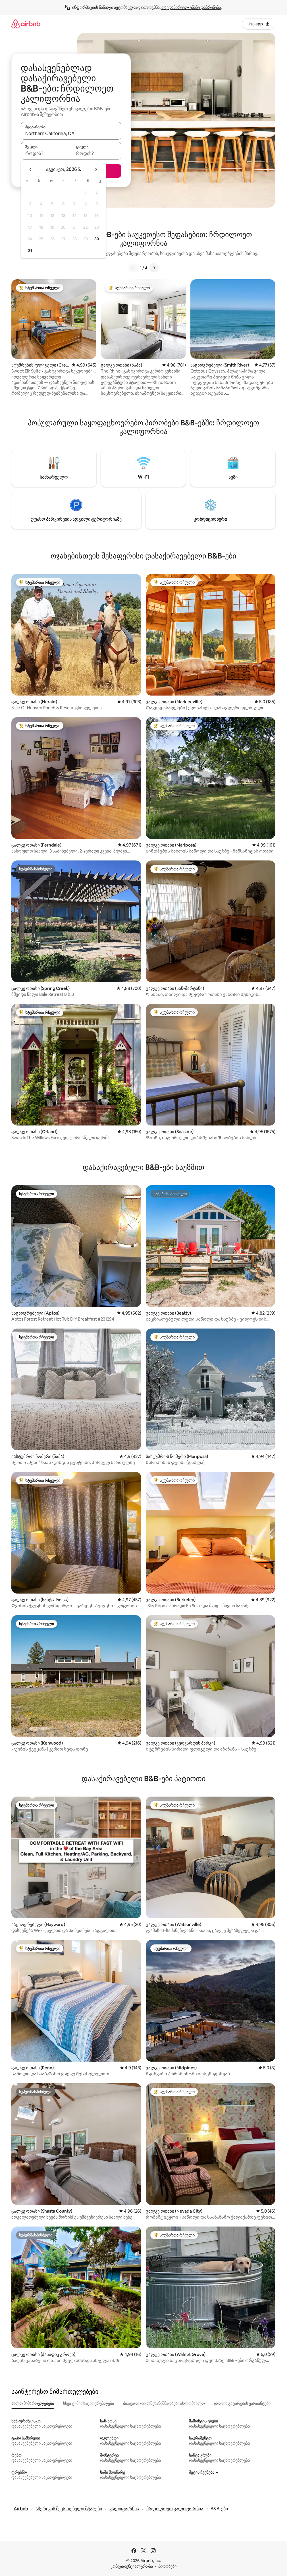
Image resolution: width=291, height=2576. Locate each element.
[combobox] (71, 133)
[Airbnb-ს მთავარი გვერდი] (26, 24)
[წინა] (133, 268)
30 (97, 239)
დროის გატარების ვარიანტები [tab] (242, 2403)
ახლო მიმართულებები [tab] (33, 2403)
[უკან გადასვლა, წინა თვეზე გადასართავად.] (31, 169)
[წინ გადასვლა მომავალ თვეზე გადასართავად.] (96, 169)
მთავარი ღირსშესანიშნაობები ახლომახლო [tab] (164, 2403)
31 (30, 251)
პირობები (167, 2566)
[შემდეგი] (154, 268)
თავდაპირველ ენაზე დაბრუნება (191, 7)
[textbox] (46, 153)
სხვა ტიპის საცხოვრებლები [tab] (89, 2403)
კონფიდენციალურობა (132, 2566)
